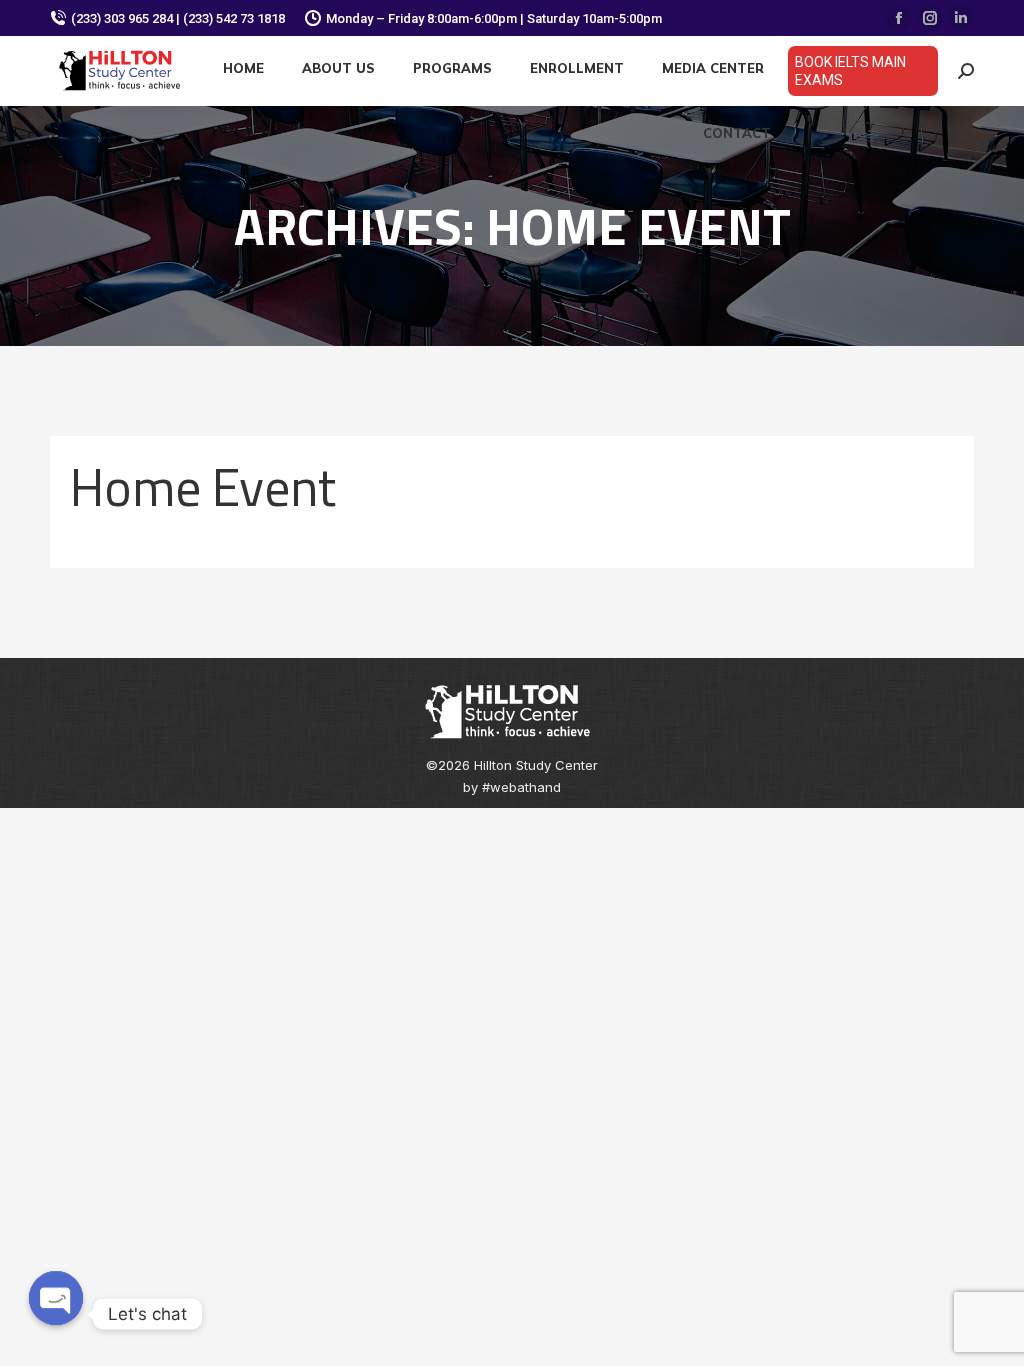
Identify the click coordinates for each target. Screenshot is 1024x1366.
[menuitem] (243, 68)
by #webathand (512, 787)
